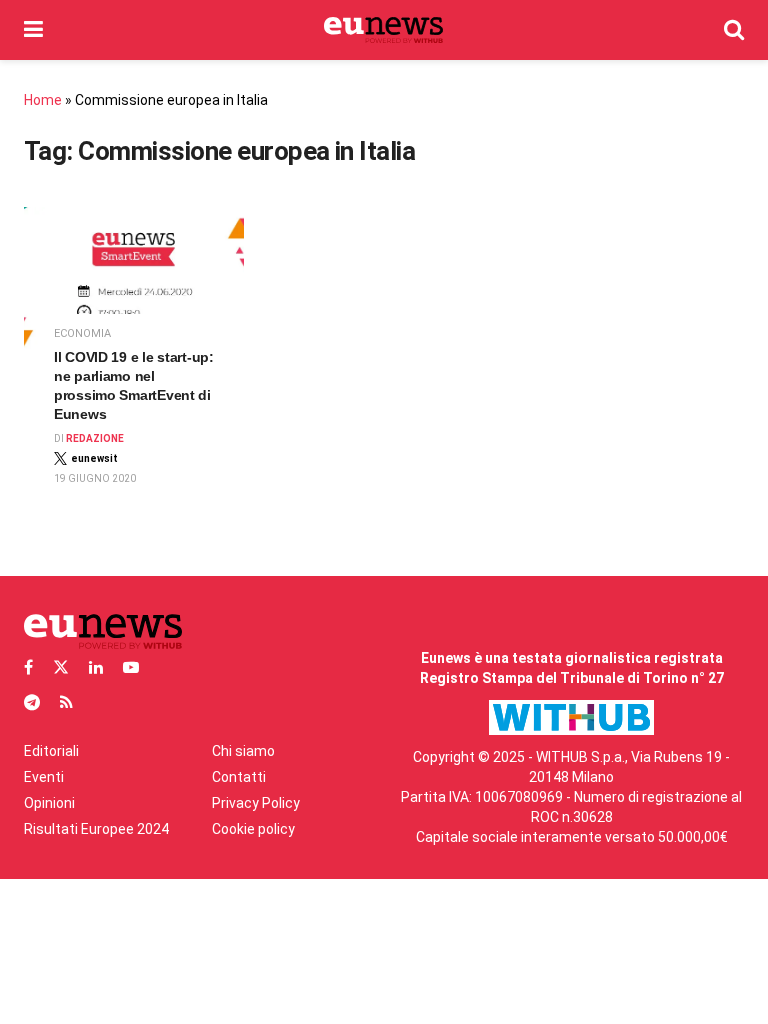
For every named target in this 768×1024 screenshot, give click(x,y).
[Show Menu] (33, 30)
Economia (82, 333)
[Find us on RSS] (66, 702)
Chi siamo (243, 751)
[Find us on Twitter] (61, 667)
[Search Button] (734, 30)
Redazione (95, 438)
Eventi (44, 777)
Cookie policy (253, 829)
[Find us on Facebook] (28, 667)
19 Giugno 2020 (95, 478)
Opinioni (49, 803)
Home (43, 100)
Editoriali (51, 751)
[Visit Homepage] (383, 30)
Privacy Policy (256, 803)
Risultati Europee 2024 (96, 829)
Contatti (239, 777)
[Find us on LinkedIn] (96, 667)
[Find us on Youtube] (131, 667)
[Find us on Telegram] (32, 702)
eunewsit (94, 458)
